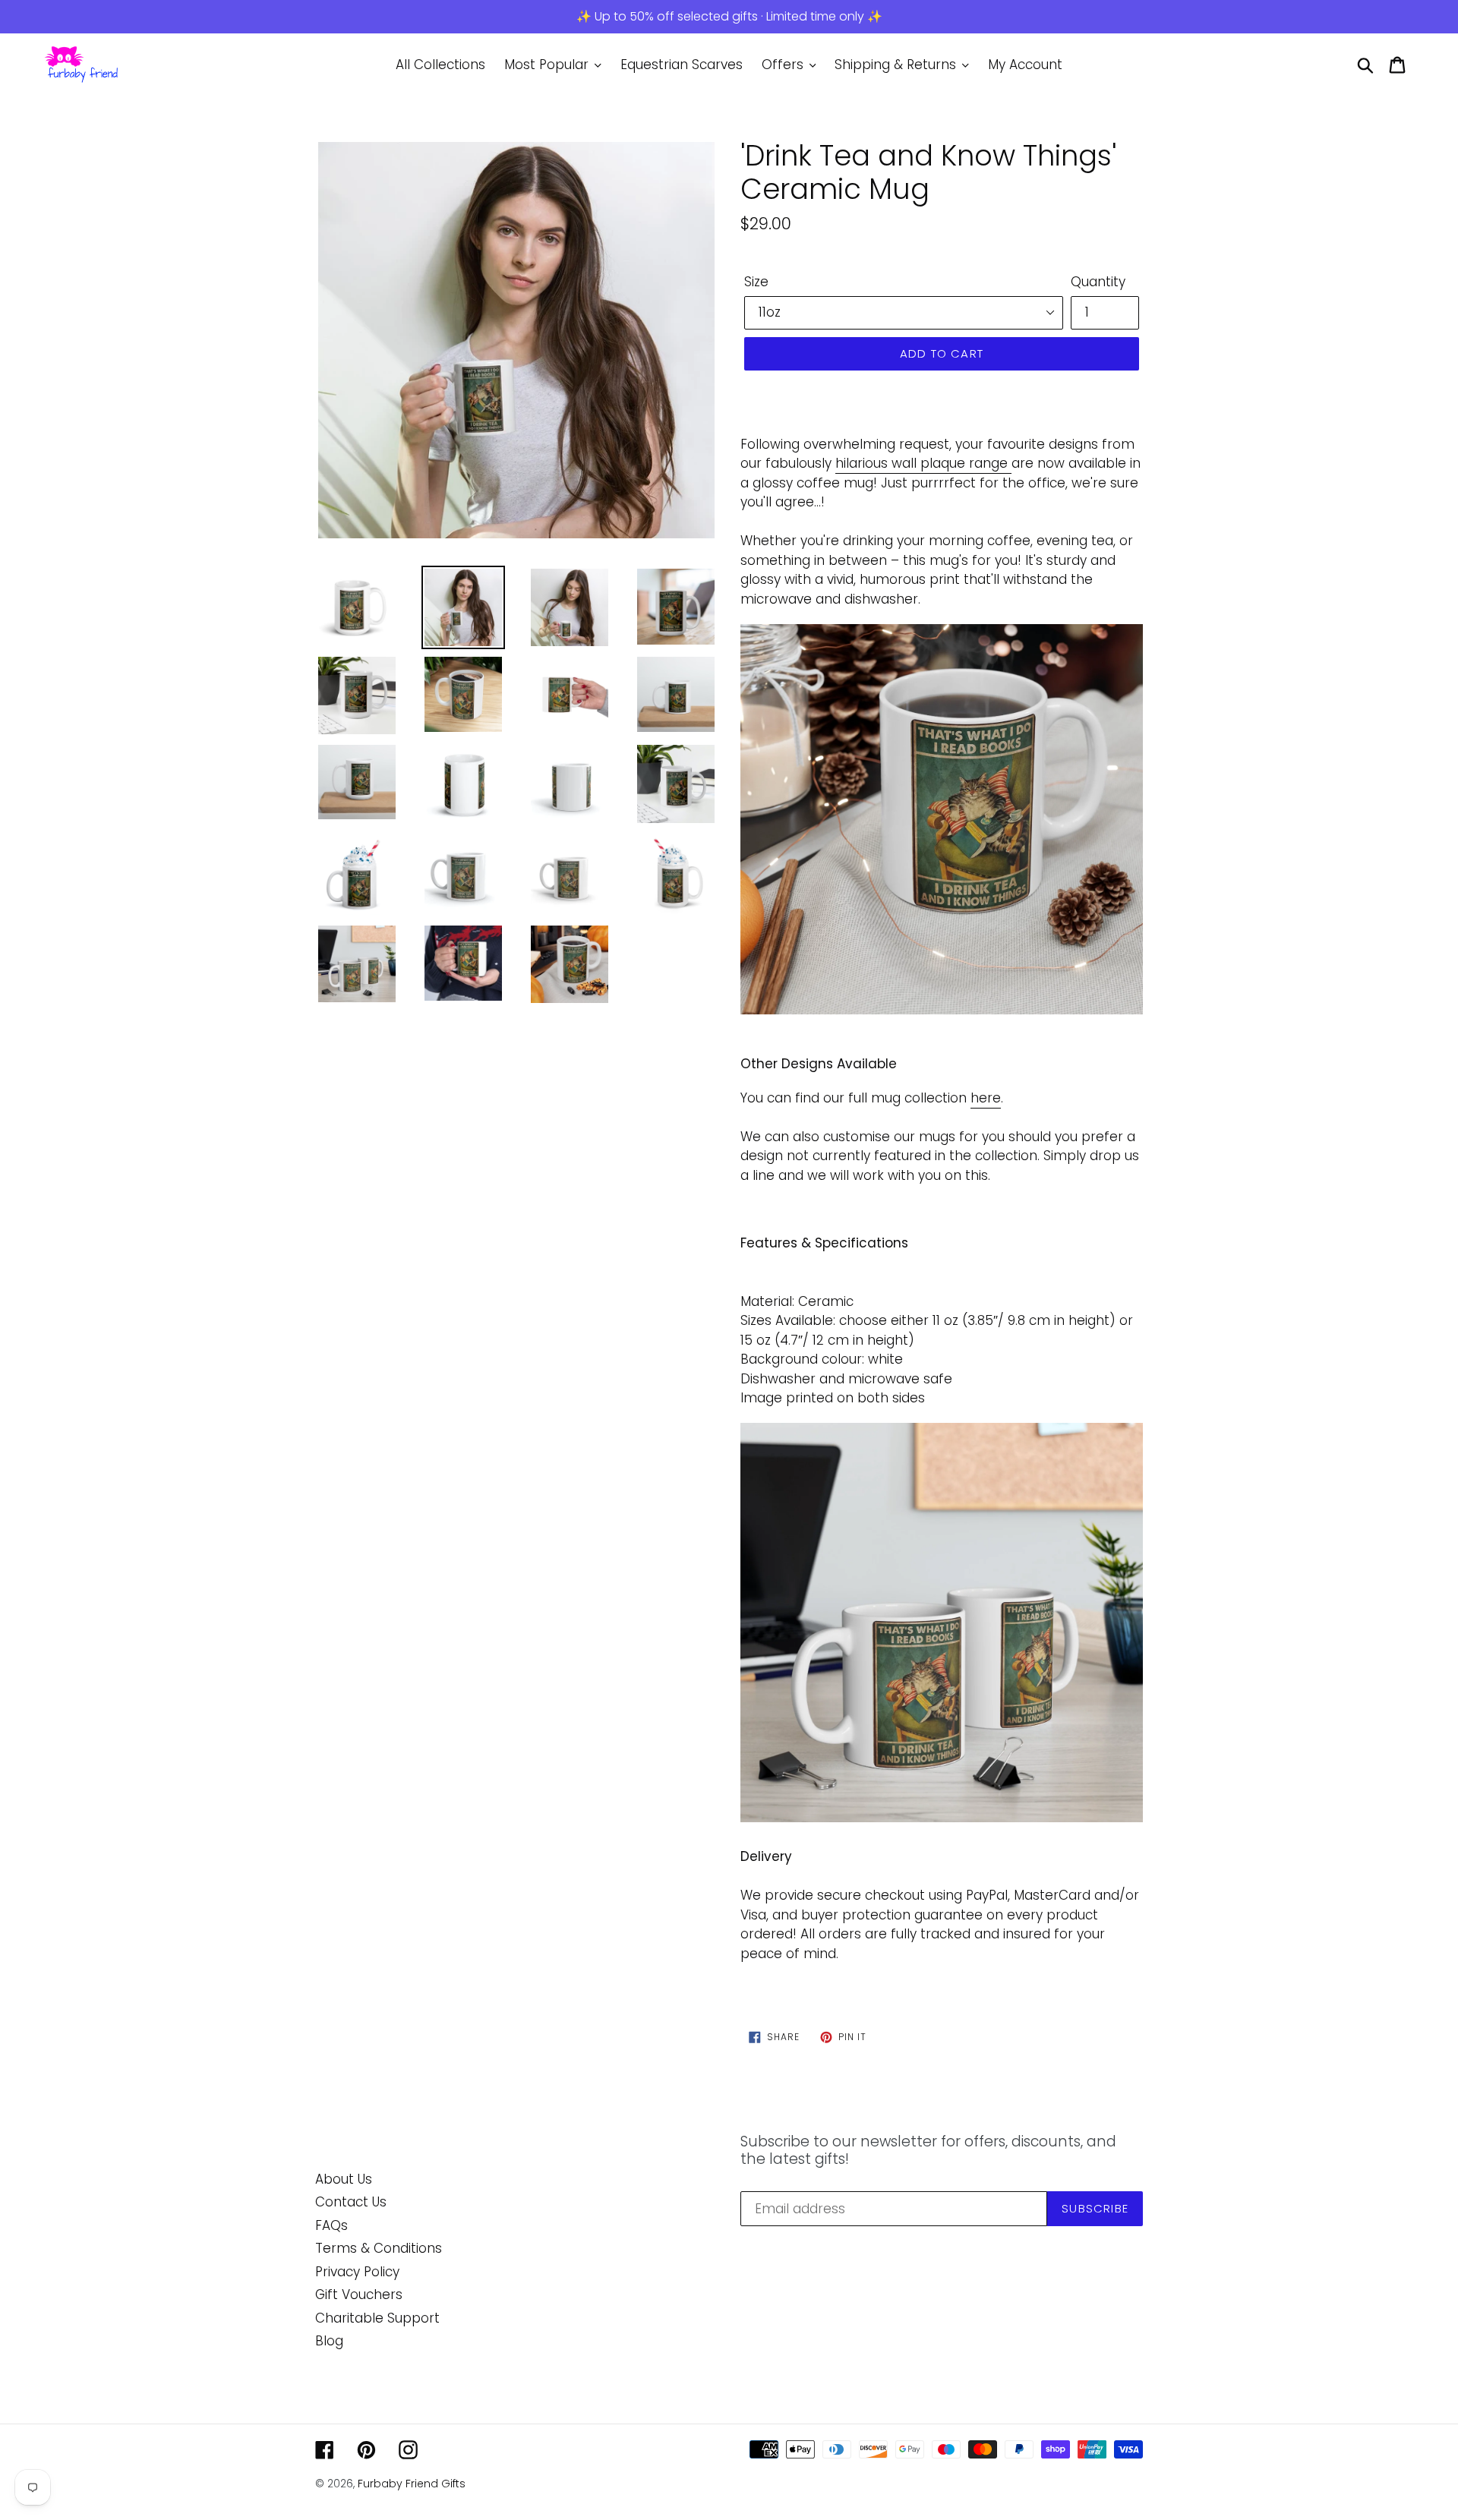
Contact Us (351, 2202)
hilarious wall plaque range (922, 463)
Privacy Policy (357, 2272)
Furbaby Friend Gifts (412, 2484)
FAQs (331, 2225)
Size (756, 282)
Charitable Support (377, 2318)
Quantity (1098, 282)
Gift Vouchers (359, 2294)
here (986, 1098)
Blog (329, 2341)
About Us (344, 2179)
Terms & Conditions (379, 2248)
